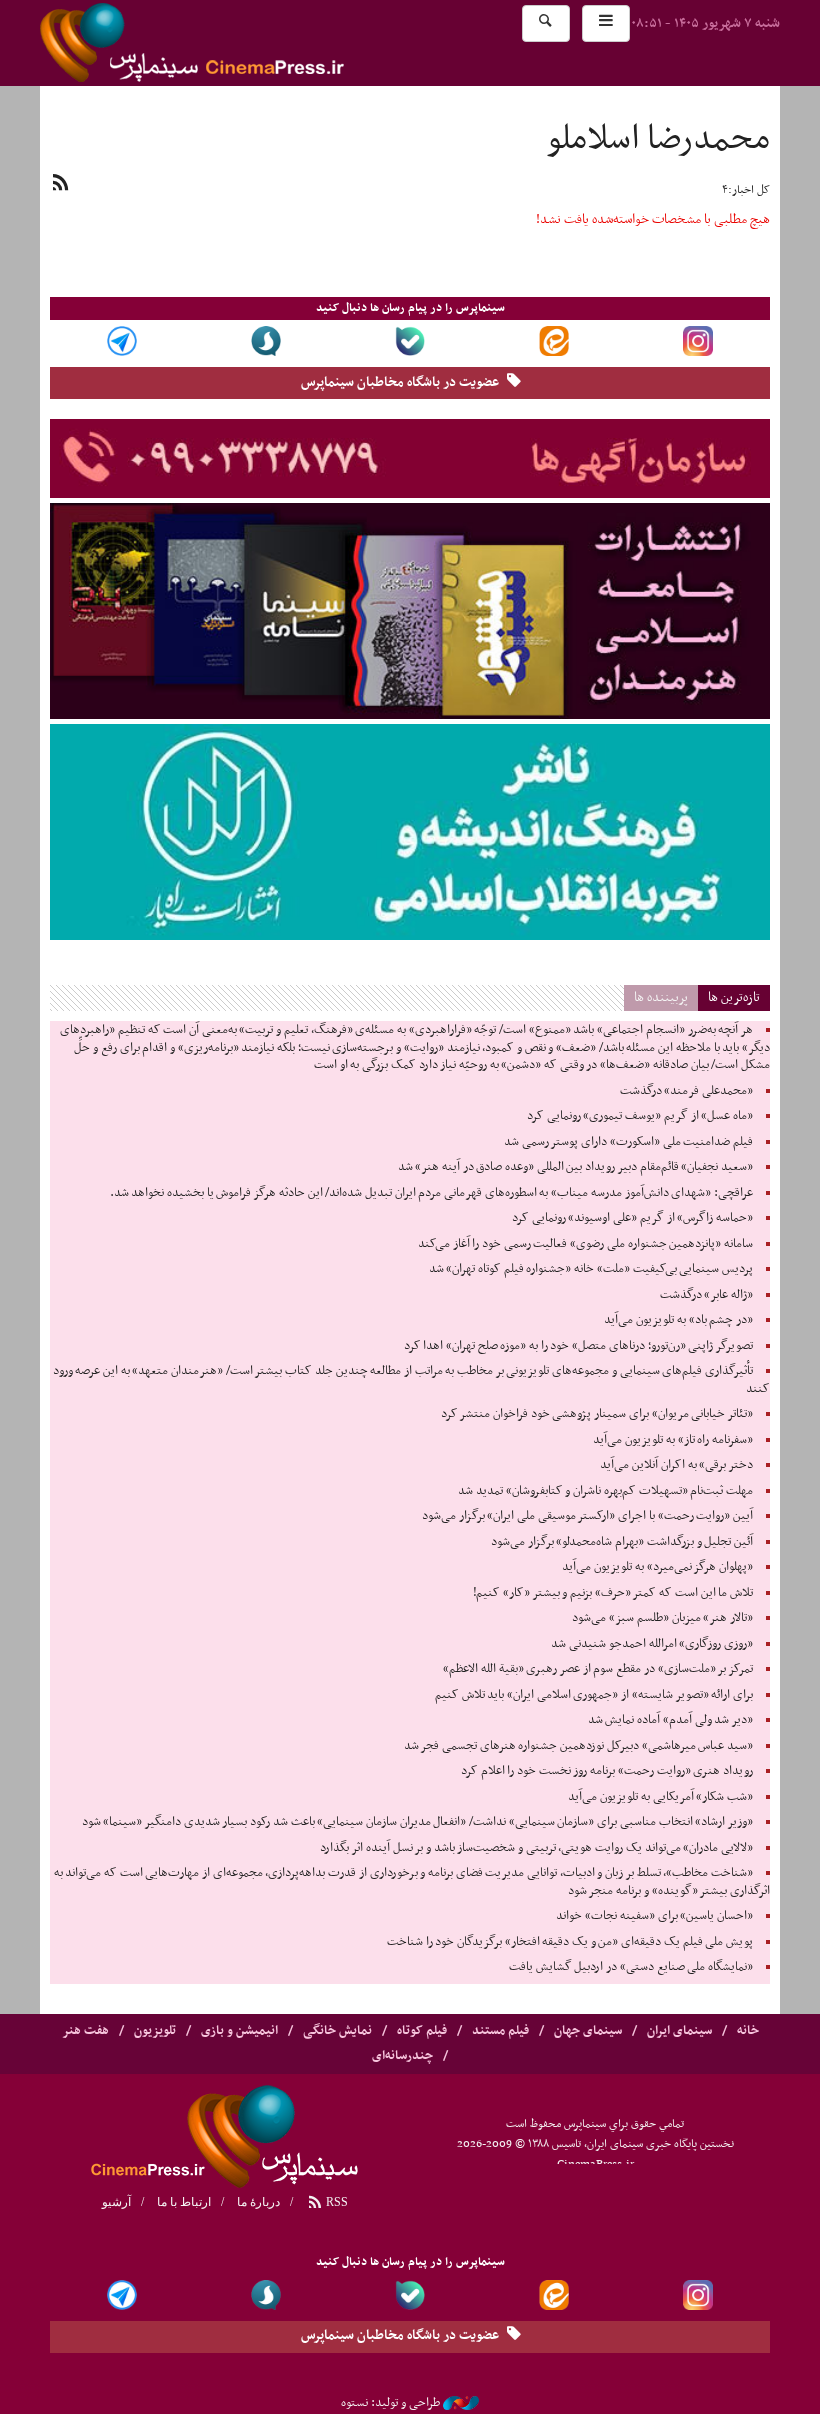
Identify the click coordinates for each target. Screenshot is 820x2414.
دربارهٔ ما (258, 2202)
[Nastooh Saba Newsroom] (461, 2403)
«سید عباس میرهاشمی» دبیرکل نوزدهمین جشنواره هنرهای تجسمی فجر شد (578, 1746)
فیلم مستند (500, 2031)
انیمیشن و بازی (239, 2031)
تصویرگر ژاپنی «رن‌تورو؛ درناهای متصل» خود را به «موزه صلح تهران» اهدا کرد (578, 1346)
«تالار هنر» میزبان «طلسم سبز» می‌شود (662, 1618)
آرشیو (116, 2202)
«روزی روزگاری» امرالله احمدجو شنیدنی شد (652, 1644)
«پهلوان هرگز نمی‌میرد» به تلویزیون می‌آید (657, 1567)
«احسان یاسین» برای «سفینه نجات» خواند (654, 1916)
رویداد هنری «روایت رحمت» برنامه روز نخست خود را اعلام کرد (607, 1771)
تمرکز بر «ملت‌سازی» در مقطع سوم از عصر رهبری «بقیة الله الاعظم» (598, 1669)
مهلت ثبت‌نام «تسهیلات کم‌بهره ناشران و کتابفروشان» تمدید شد (605, 1491)
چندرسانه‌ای (402, 2056)
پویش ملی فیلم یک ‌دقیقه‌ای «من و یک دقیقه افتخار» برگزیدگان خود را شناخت (570, 1942)
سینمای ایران (679, 2031)
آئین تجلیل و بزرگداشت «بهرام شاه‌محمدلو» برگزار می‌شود (622, 1542)
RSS (335, 2202)
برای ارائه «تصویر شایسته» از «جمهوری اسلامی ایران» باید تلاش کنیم (594, 1695)
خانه (748, 2031)
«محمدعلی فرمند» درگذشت (686, 1091)
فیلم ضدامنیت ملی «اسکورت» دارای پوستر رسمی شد (628, 1142)
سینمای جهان (588, 2031)
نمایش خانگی (337, 2031)
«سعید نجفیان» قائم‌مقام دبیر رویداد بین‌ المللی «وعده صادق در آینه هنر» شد (575, 1167)
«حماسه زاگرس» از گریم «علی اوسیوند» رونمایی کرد (632, 1218)
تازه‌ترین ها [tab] (734, 997)
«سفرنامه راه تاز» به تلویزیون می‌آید (673, 1440)
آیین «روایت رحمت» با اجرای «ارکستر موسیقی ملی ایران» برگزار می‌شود (587, 1516)
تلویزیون (155, 2031)
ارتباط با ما (184, 2202)
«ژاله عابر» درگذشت (706, 1295)
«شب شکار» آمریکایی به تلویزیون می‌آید (660, 1797)
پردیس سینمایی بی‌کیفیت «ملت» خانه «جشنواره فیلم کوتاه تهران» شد (591, 1269)
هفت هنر (85, 2031)
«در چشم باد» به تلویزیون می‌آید (678, 1320)
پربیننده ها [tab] (661, 997)
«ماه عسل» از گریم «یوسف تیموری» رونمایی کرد (640, 1116)
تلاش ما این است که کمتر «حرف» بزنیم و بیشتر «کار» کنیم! (613, 1593)
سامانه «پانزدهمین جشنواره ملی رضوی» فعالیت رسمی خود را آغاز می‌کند (585, 1244)
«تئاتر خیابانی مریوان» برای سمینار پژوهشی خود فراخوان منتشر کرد (597, 1414)
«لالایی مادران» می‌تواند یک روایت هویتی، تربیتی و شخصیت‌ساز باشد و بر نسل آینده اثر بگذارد (536, 1848)
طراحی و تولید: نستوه (390, 2403)
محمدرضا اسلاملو (658, 140)
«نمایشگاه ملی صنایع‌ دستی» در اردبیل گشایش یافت (631, 1967)
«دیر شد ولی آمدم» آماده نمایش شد (670, 1720)
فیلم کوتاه (422, 2031)
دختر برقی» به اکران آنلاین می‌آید (676, 1465)
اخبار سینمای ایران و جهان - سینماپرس (240, 43)
